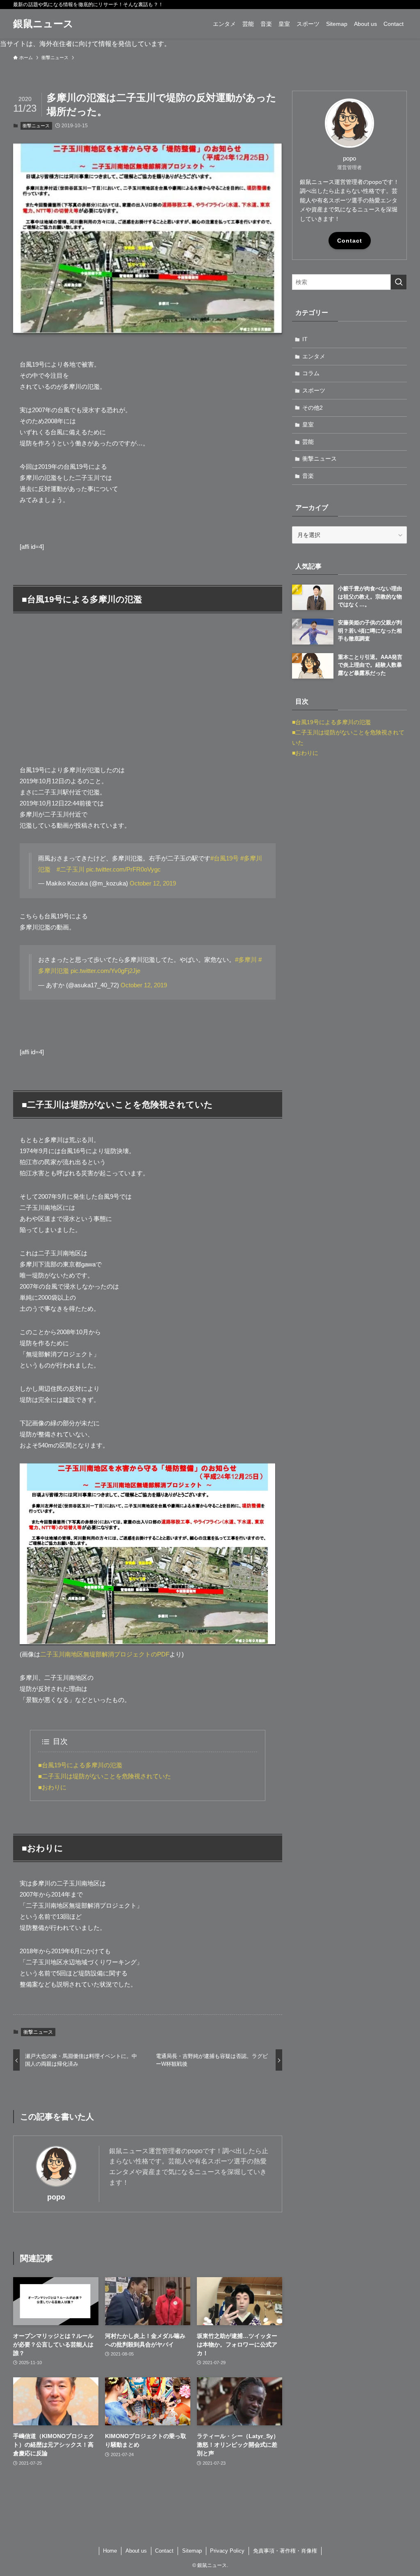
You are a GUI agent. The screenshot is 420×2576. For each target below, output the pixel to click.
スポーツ (314, 390)
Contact (350, 241)
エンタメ (314, 356)
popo (56, 2197)
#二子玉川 (71, 869)
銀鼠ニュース (43, 24)
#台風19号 (225, 858)
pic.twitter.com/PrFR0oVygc (123, 869)
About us (136, 2551)
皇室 (308, 424)
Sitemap (192, 2551)
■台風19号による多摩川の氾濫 (80, 1765)
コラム (311, 373)
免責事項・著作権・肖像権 (285, 2551)
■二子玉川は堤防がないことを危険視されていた (105, 1776)
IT (305, 339)
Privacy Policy (227, 2551)
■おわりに (52, 1787)
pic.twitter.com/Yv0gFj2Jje (105, 971)
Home (110, 2551)
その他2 (313, 408)
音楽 (308, 476)
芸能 (308, 442)
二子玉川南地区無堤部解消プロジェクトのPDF (105, 1654)
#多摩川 (246, 960)
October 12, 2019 (153, 883)
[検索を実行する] (399, 282)
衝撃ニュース (36, 126)
